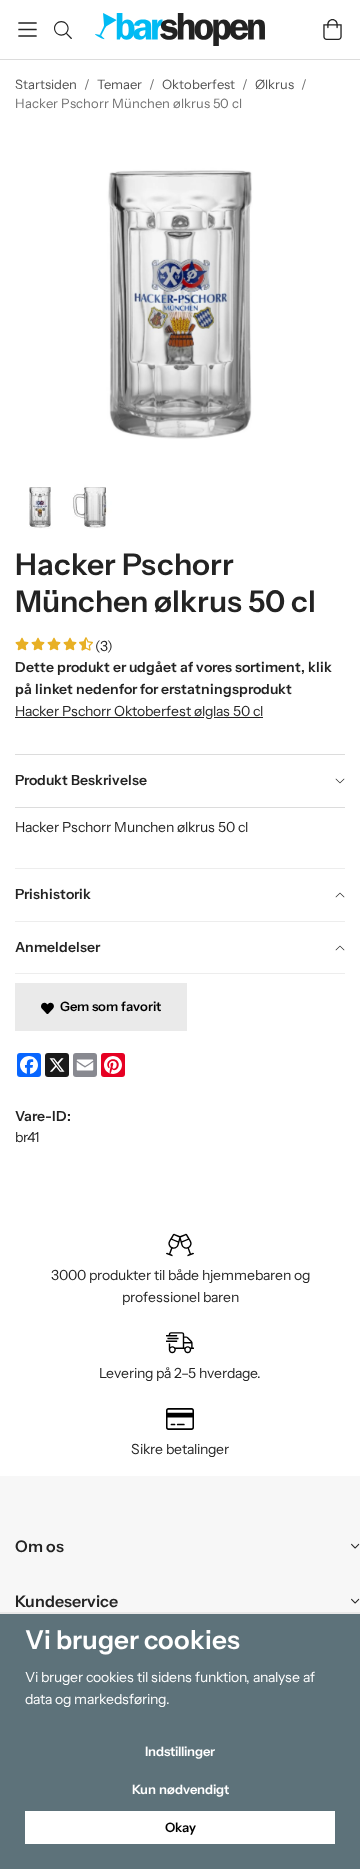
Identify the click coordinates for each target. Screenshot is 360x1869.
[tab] (180, 781)
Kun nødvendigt (180, 1789)
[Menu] (27, 29)
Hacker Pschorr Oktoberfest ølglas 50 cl (139, 711)
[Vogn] (332, 29)
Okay (180, 1827)
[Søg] (62, 30)
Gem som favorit (107, 1006)
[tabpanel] (180, 838)
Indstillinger (180, 1751)
